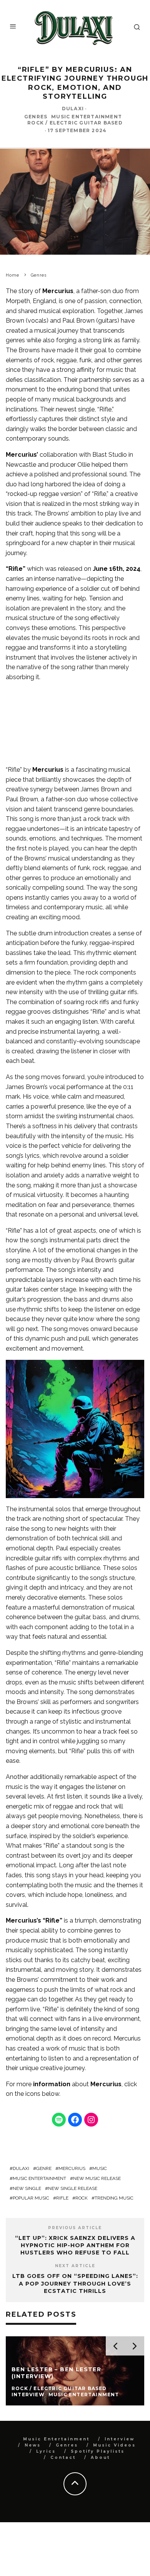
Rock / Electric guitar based (75, 123)
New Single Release (73, 2188)
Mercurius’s (23, 1920)
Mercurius (58, 291)
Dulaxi (73, 109)
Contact (63, 2457)
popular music (31, 2198)
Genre (44, 2168)
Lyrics (46, 2451)
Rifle (62, 2198)
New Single (27, 2188)
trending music (114, 2198)
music (100, 2168)
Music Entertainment (87, 117)
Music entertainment (39, 2178)
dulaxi (21, 2168)
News (33, 2445)
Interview (120, 2439)
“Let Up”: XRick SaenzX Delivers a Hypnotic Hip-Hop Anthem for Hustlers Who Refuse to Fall (75, 2245)
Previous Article (75, 2228)
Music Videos (114, 2445)
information (52, 2084)
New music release (97, 2178)
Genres (36, 117)
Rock (82, 2198)
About (100, 2457)
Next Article (75, 2266)
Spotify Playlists (98, 2451)
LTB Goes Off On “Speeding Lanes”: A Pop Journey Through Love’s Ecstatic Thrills (75, 2283)
